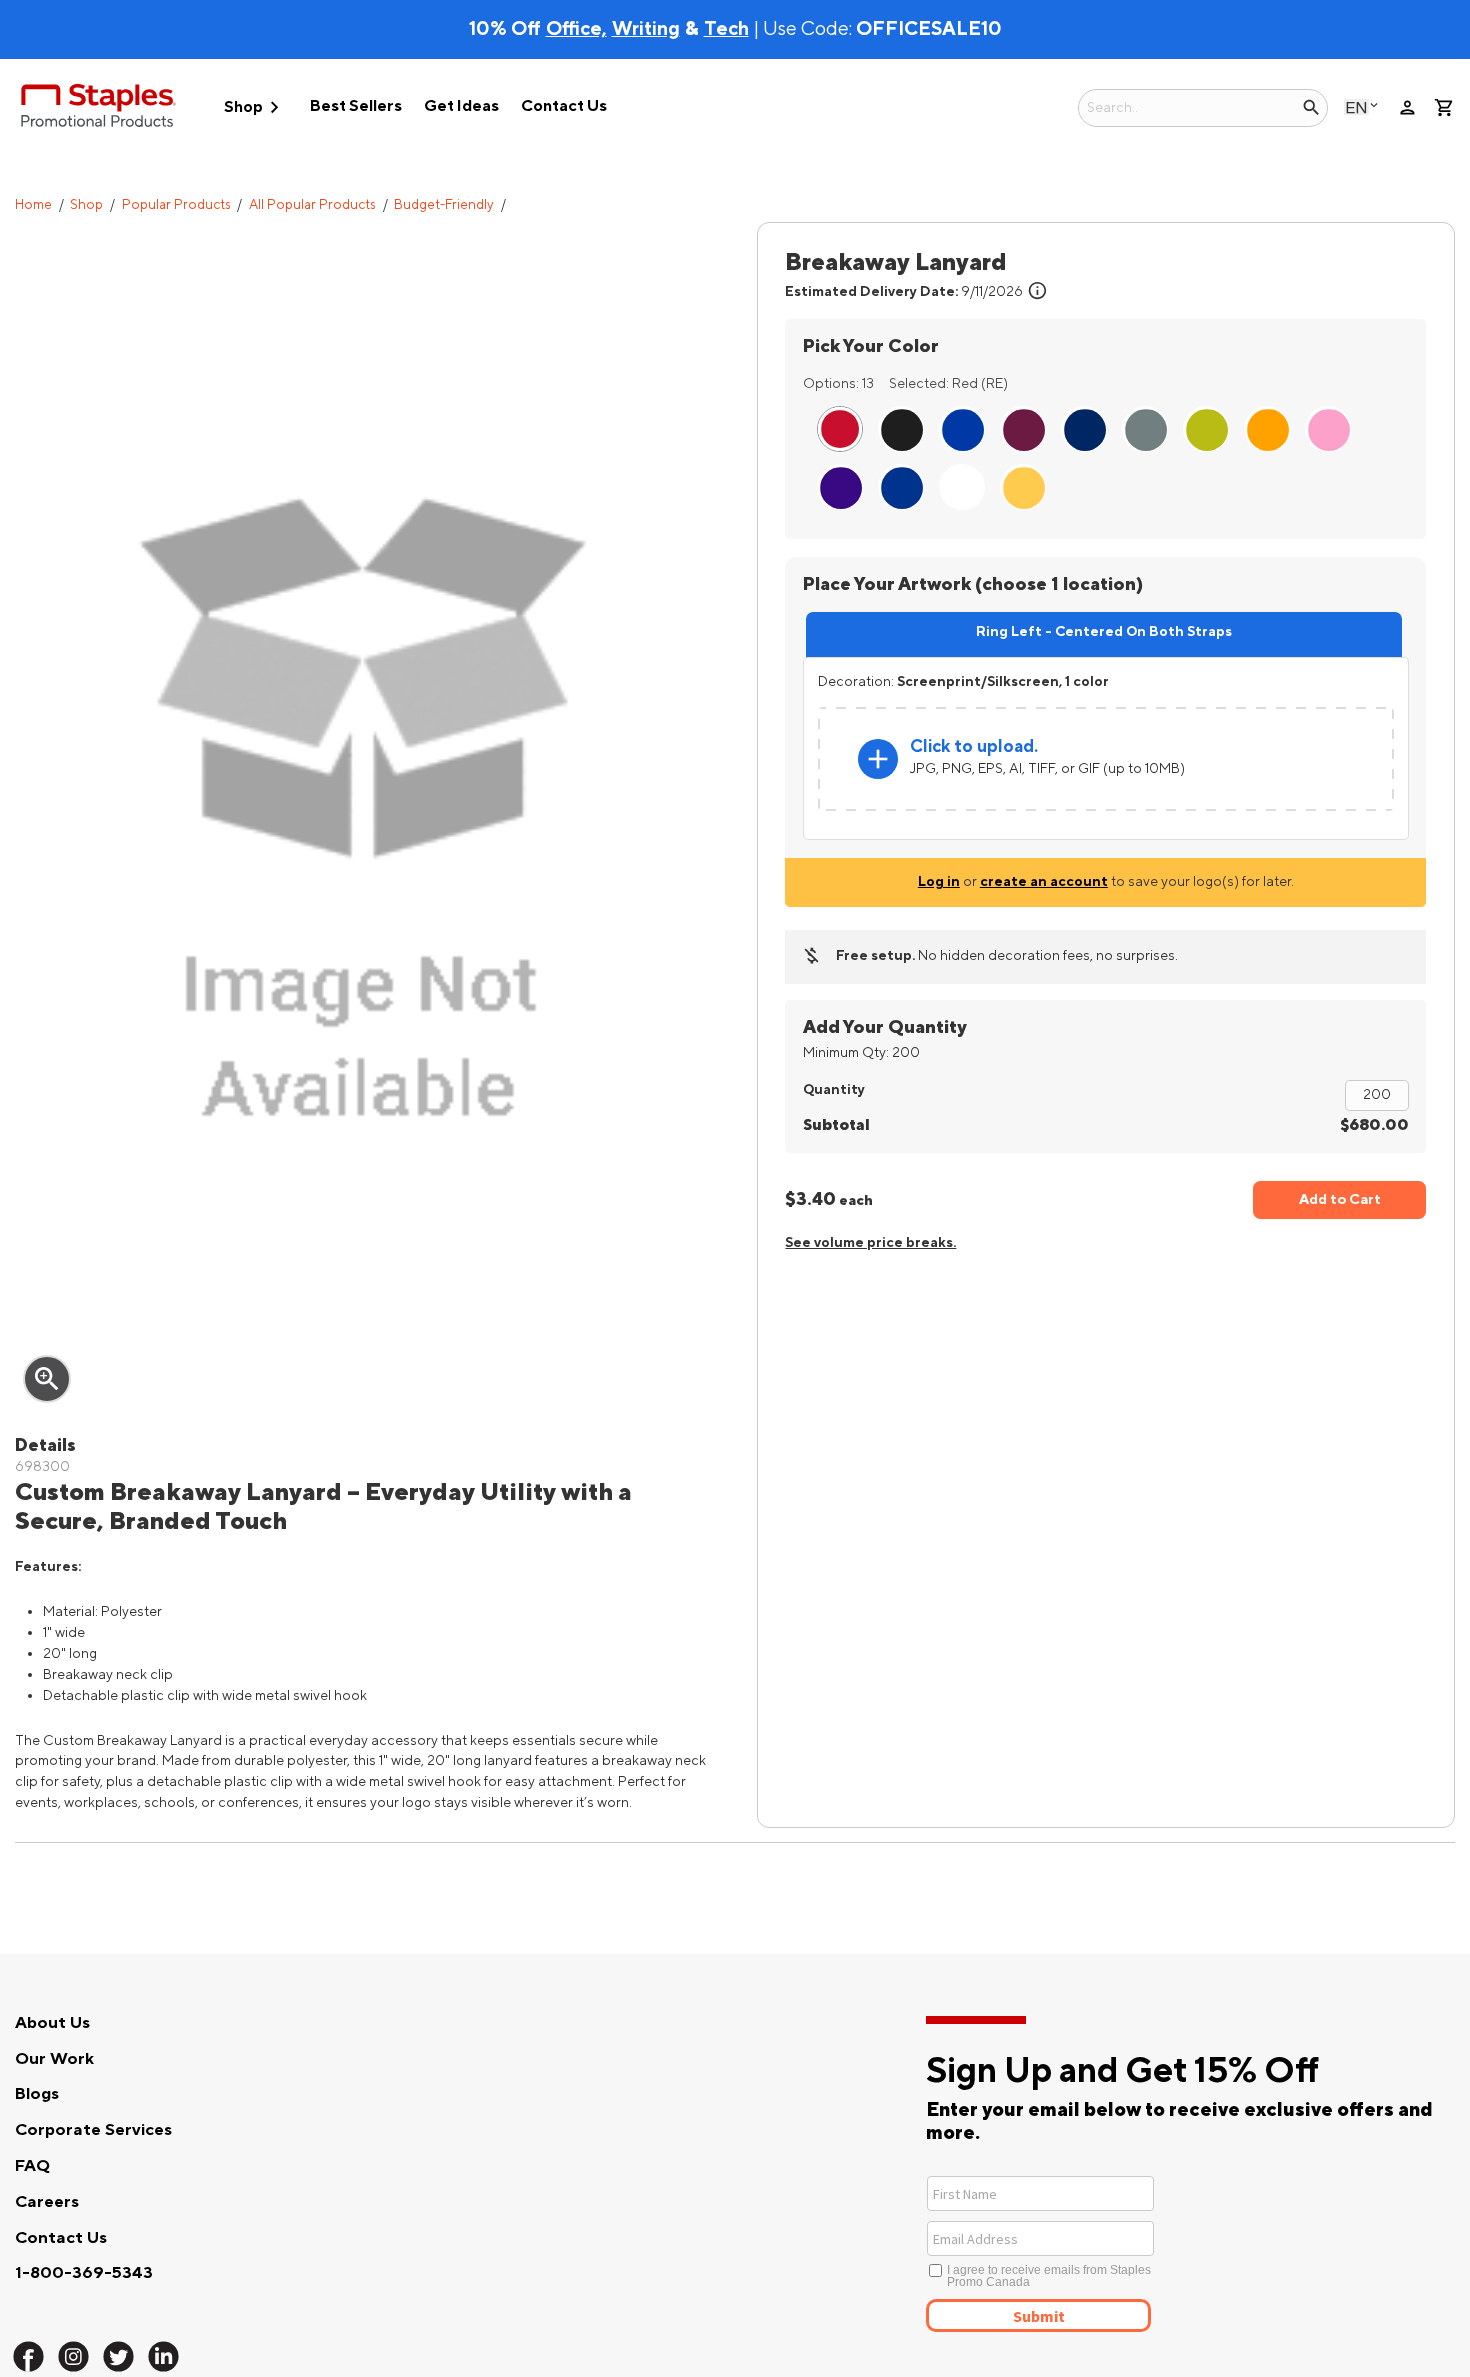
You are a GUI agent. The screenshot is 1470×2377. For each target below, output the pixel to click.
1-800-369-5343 (84, 2273)
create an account (1044, 881)
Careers (47, 2202)
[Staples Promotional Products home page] (98, 109)
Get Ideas (461, 106)
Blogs (37, 2094)
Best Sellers (356, 106)
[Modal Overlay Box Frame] (1113, 2252)
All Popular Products (312, 205)
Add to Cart (1340, 1199)
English (1356, 107)
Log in (939, 881)
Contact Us (564, 106)
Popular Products (176, 205)
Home (33, 205)
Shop (255, 107)
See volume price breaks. (870, 1242)
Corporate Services (93, 2130)
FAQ (32, 2166)
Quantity (834, 1089)
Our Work (54, 2059)
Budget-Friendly (444, 205)
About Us (52, 2023)
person (1407, 107)
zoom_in (47, 1379)
